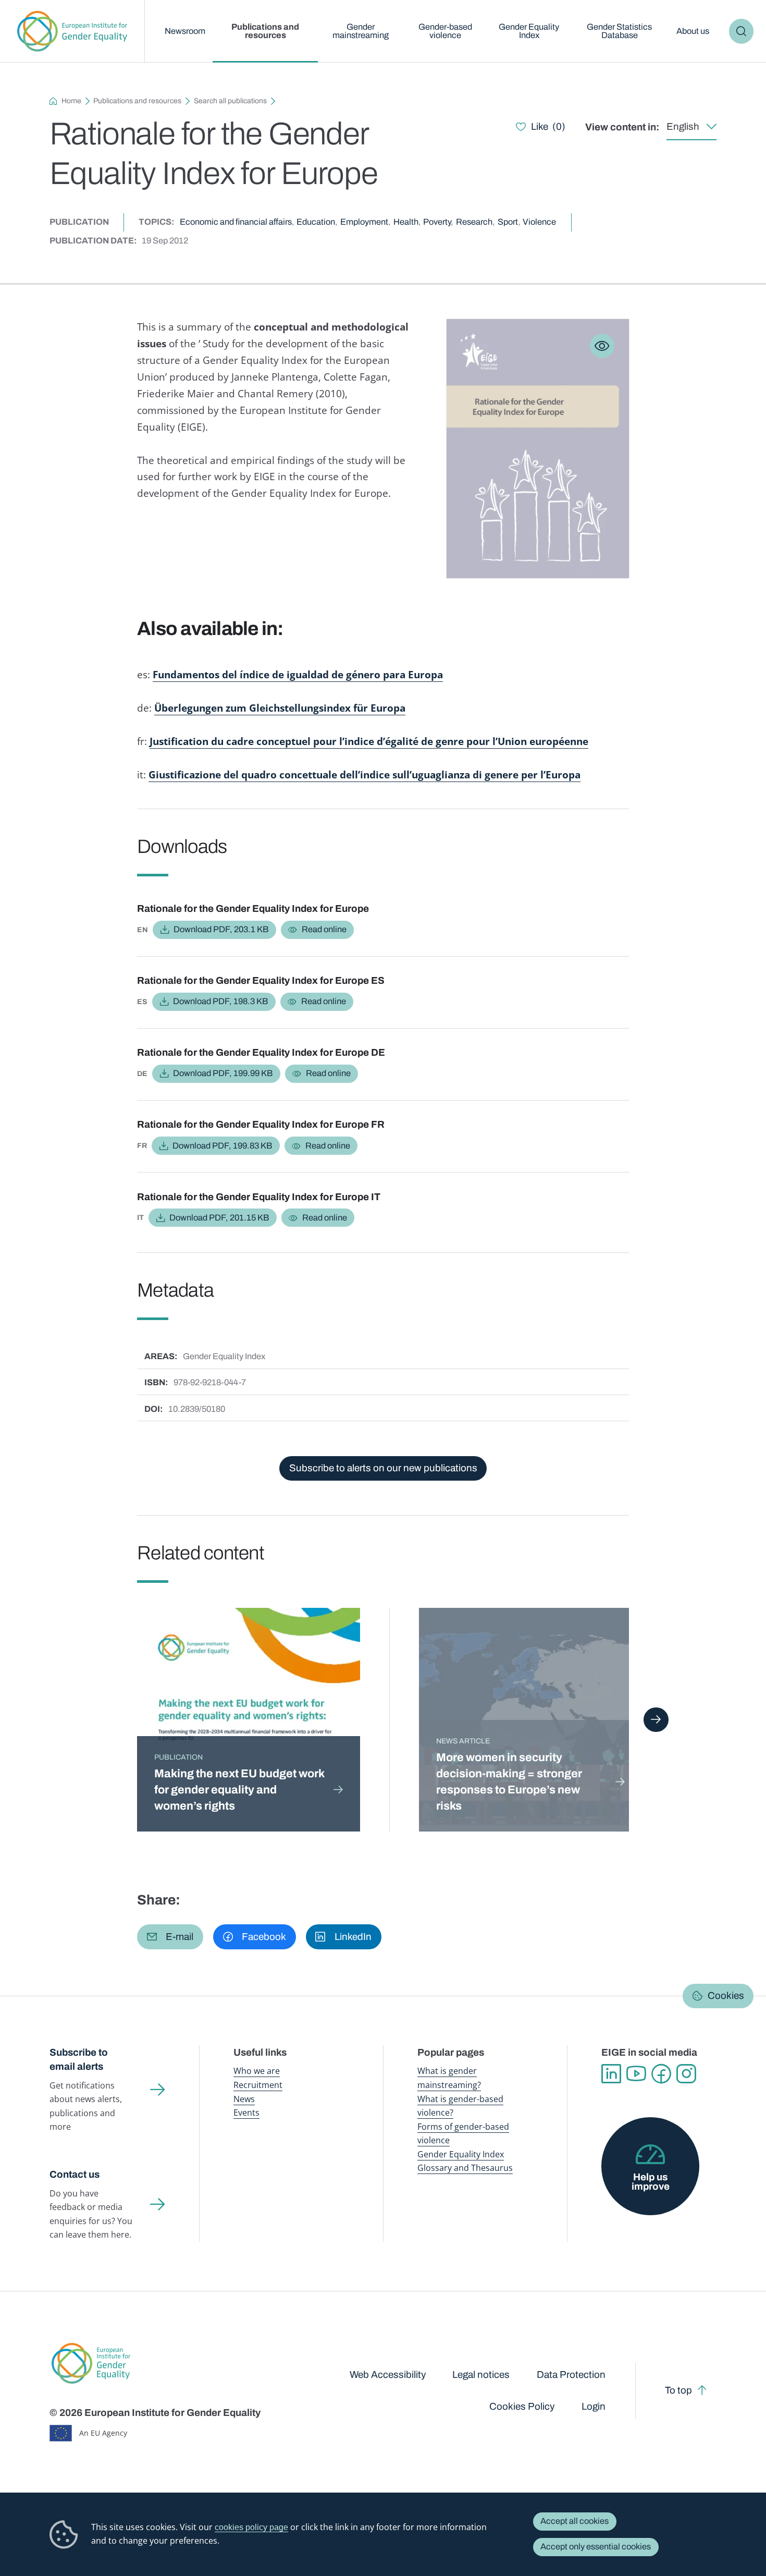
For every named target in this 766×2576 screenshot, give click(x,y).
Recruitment (258, 2085)
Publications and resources (265, 31)
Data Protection (571, 2374)
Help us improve (651, 2182)
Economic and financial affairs (236, 222)
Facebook (661, 2074)
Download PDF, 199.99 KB (223, 1073)
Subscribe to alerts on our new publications (383, 1468)
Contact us (75, 2174)
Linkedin (611, 2074)
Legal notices (481, 2374)
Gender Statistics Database (619, 31)
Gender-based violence (445, 31)
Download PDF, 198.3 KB (220, 1001)
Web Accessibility (388, 2374)
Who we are (257, 2071)
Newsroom (185, 31)
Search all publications (230, 101)
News (244, 2099)
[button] (170, 1937)
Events (246, 2112)
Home (71, 101)
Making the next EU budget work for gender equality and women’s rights (239, 1790)
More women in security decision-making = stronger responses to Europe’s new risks (509, 1781)
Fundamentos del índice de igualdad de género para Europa (298, 675)
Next (656, 1720)
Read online (324, 929)
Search (741, 31)
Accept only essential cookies (596, 2547)
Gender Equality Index (529, 31)
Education (316, 222)
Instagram (686, 2074)
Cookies (726, 1995)
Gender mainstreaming (361, 31)
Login (594, 2406)
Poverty (437, 222)
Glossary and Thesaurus (465, 2168)
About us (693, 31)
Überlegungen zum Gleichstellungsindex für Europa (280, 708)
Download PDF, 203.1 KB (221, 929)
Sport (508, 222)
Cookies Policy (522, 2406)
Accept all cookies (574, 2521)
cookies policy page (251, 2527)
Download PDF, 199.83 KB (222, 1146)
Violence (539, 222)
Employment (364, 222)
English (683, 126)
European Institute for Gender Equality (72, 31)
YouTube (636, 2074)
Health (406, 222)
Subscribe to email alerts (79, 2059)
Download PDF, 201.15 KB (219, 1218)
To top (678, 2390)
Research (474, 222)
